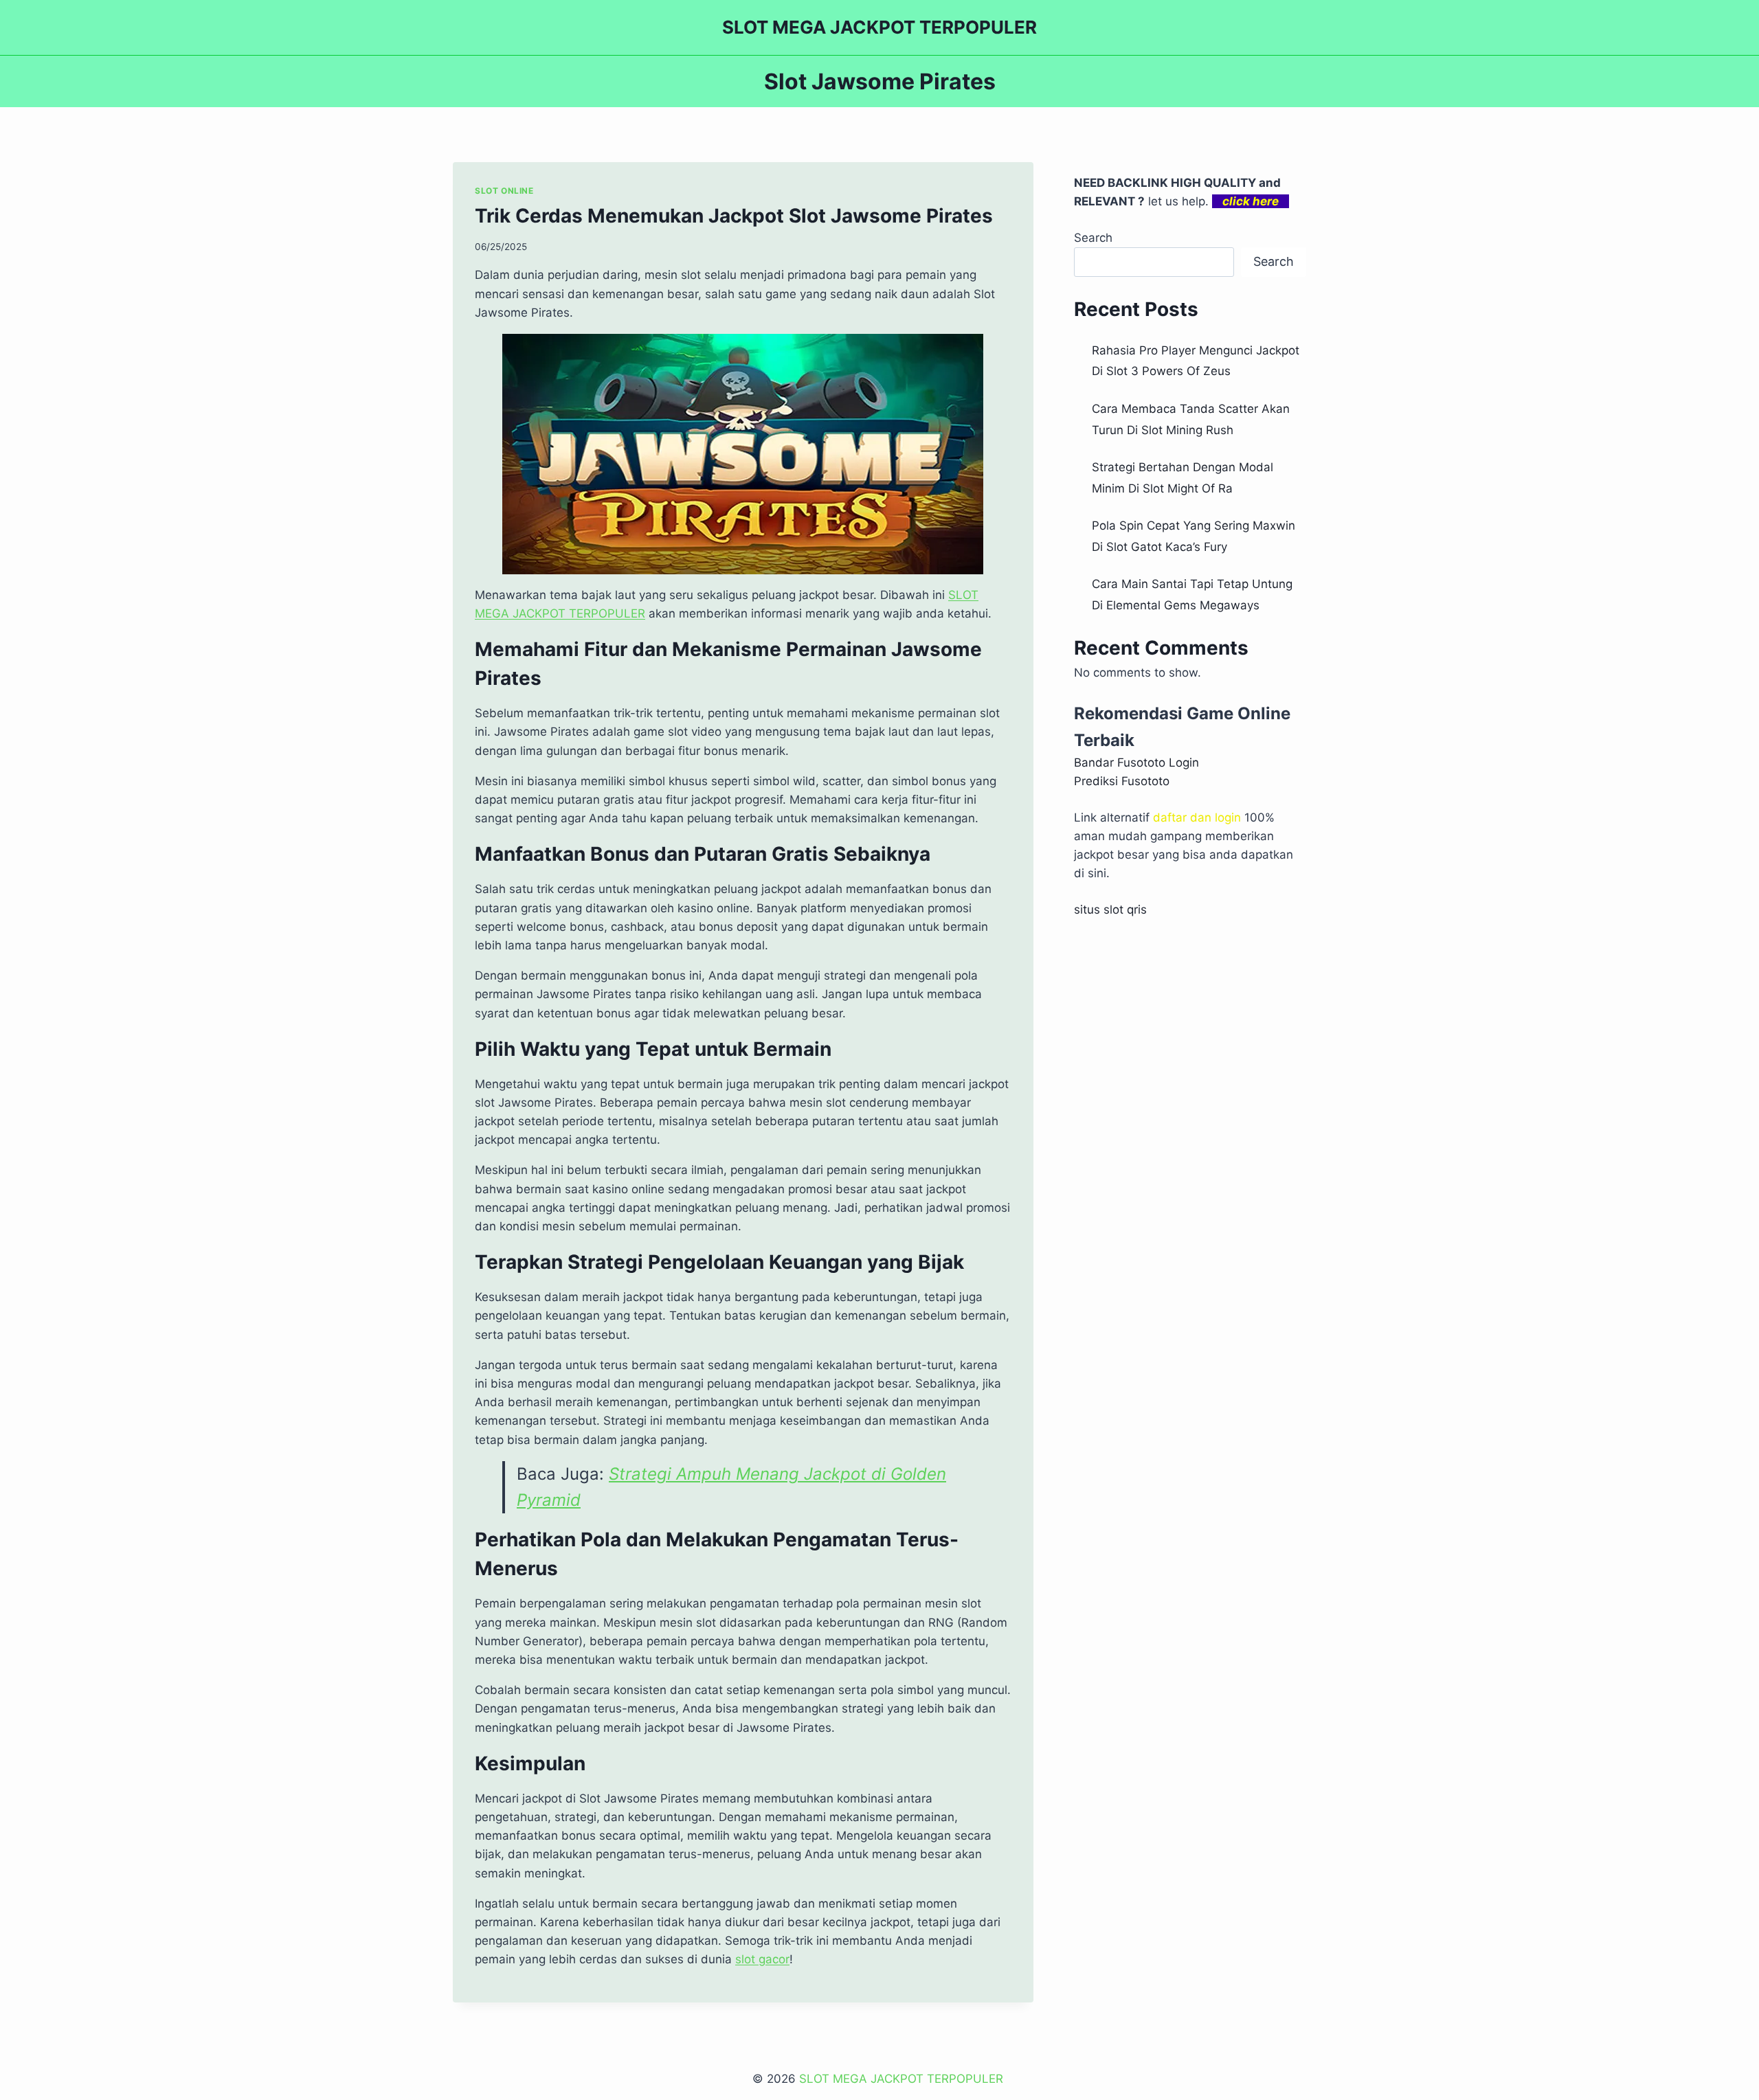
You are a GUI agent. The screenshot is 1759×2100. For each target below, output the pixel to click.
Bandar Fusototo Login (1136, 763)
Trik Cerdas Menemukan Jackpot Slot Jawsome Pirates (734, 216)
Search (1093, 238)
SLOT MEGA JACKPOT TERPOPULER (903, 2079)
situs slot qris (1110, 910)
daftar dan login (1197, 817)
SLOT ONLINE (504, 191)
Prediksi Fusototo (1122, 781)
